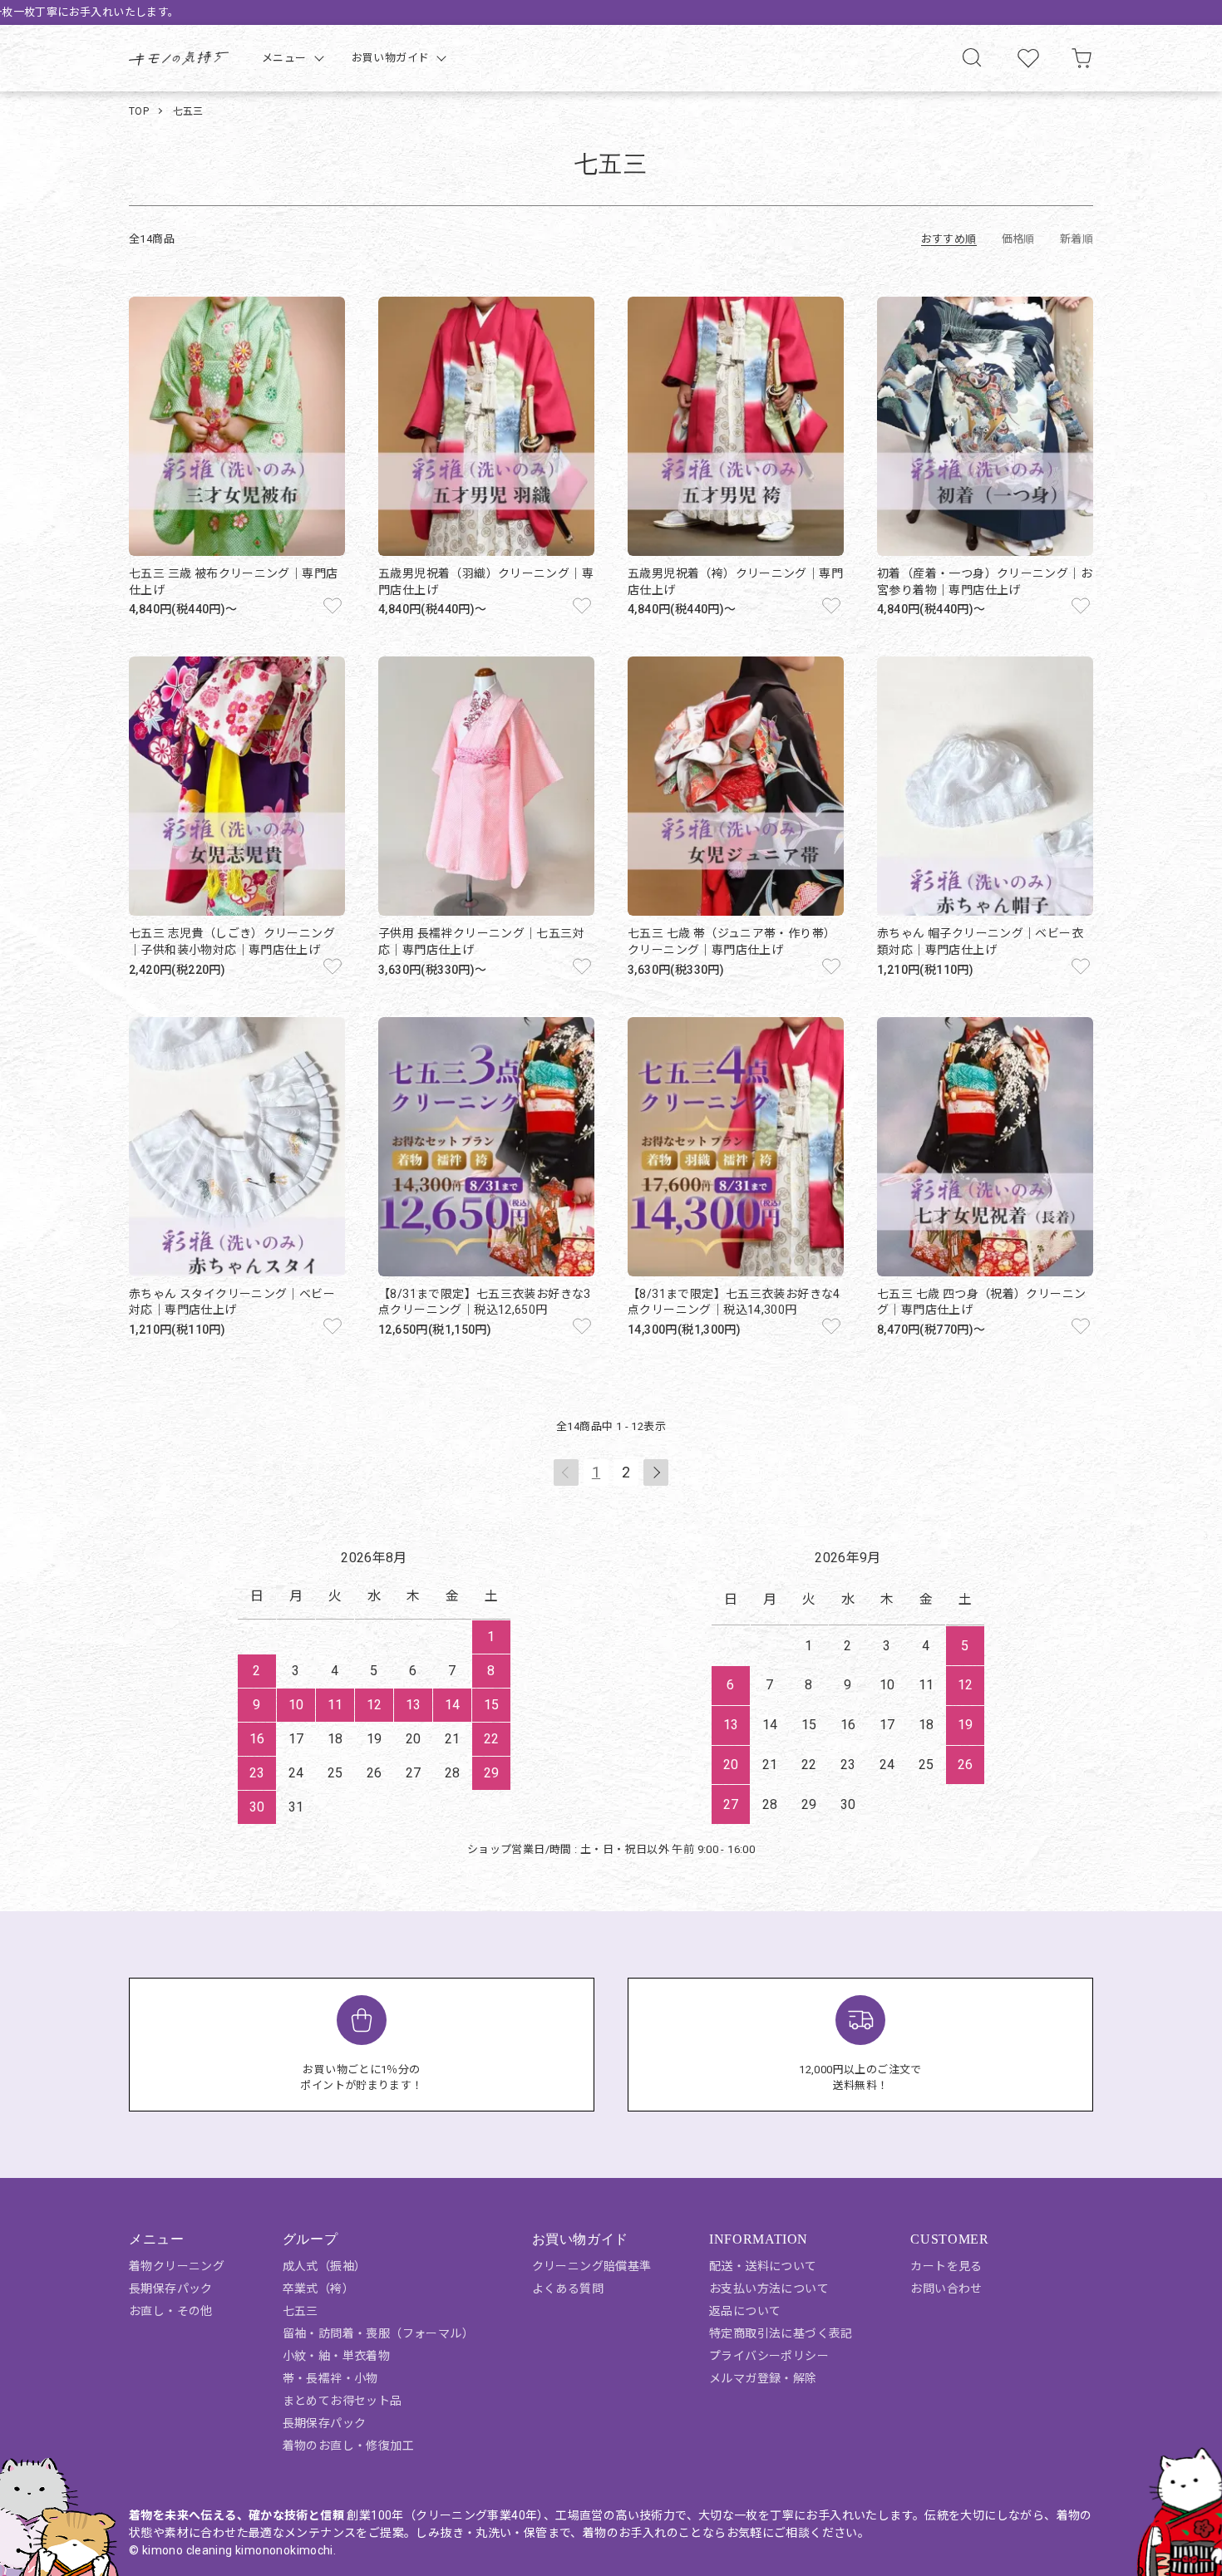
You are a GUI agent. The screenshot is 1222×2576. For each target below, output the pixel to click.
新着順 (1077, 239)
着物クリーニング (177, 2266)
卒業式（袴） (318, 2288)
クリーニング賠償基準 (592, 2266)
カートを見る (946, 2266)
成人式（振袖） (325, 2266)
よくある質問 (568, 2288)
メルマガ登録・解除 (763, 2378)
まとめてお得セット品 (342, 2401)
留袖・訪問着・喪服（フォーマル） (378, 2333)
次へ (656, 1472)
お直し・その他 (171, 2311)
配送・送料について (763, 2266)
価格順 (1018, 239)
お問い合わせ (946, 2288)
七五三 (188, 111)
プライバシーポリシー (769, 2356)
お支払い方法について (769, 2288)
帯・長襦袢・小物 (330, 2378)
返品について (745, 2311)
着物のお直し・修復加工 (348, 2446)
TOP (139, 111)
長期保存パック (171, 2288)
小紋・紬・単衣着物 (337, 2356)
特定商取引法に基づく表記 (781, 2333)
